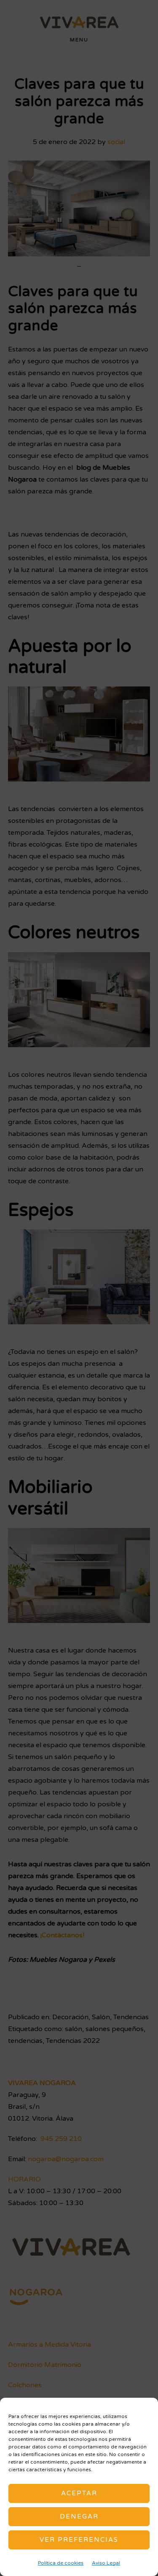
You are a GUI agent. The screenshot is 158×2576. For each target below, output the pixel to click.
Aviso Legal (106, 2563)
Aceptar (79, 2493)
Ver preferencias (79, 2540)
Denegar (79, 2516)
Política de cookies (61, 2563)
